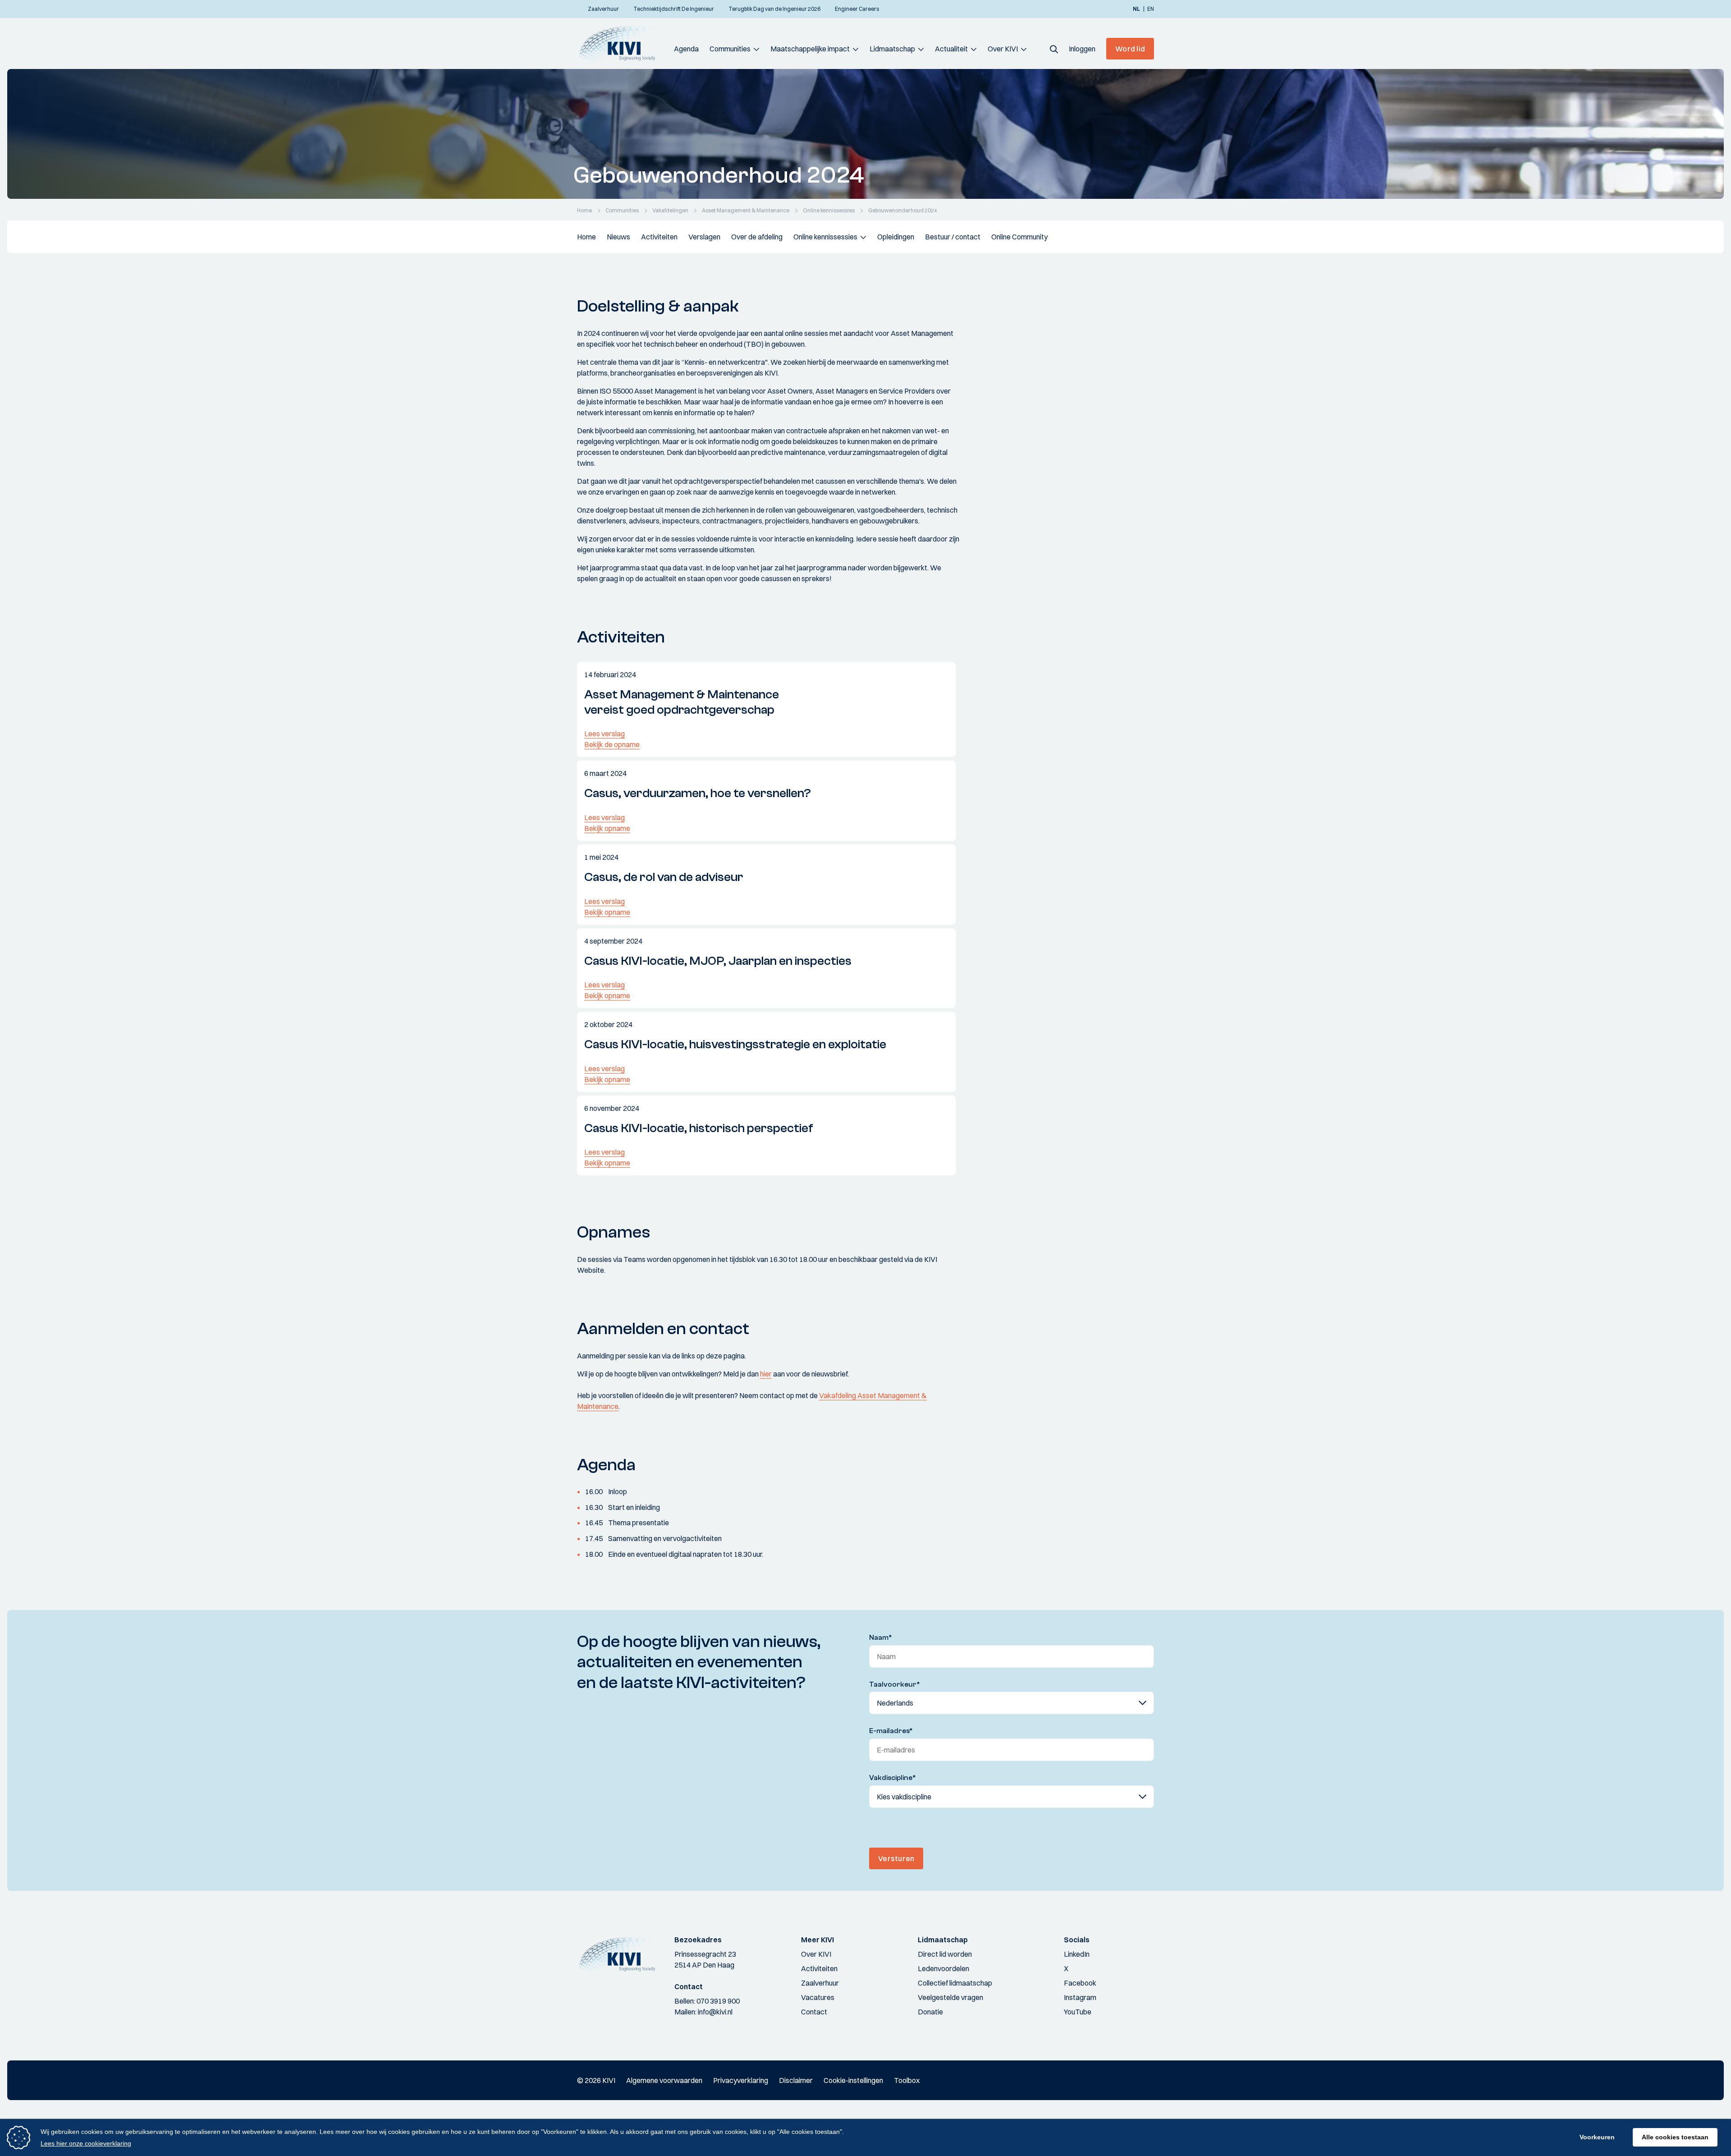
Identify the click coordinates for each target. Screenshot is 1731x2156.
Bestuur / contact (953, 237)
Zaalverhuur (820, 1983)
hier (766, 1374)
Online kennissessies (825, 237)
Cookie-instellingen (853, 2080)
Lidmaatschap (892, 49)
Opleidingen (896, 237)
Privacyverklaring (741, 2080)
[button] (1054, 49)
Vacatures (818, 1997)
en (1151, 9)
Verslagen (704, 237)
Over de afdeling (757, 237)
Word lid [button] (1130, 49)
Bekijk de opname (612, 744)
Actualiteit (951, 49)
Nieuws (618, 237)
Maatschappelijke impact (810, 49)
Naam (881, 1638)
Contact (814, 2012)
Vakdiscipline (893, 1778)
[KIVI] (621, 43)
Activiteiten (659, 237)
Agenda (686, 49)
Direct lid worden (945, 1954)
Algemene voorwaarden (664, 2080)
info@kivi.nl (715, 2012)
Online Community (1019, 237)
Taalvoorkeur (895, 1684)
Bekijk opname (607, 828)
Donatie (930, 2012)
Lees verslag (604, 734)
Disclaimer (796, 2080)
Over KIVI (1003, 49)
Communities (730, 49)
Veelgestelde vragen (950, 1997)
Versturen (896, 1858)
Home (586, 237)
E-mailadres (891, 1731)
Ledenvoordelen (943, 1968)
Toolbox (907, 2080)
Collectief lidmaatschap (955, 1983)
